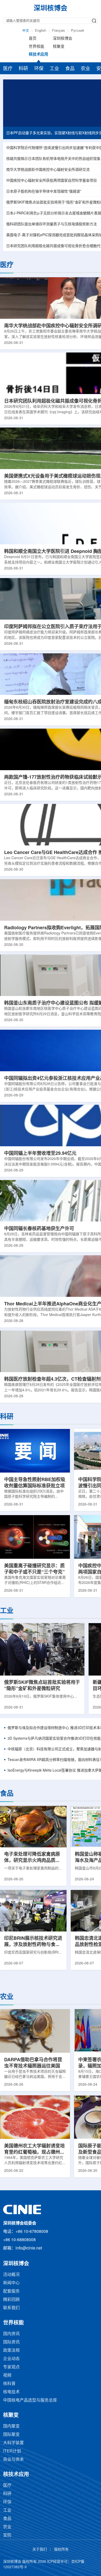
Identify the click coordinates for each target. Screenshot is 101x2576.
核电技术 (11, 2392)
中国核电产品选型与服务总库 (30, 2400)
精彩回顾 (11, 2300)
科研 (23, 69)
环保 (39, 69)
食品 (70, 69)
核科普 (9, 2384)
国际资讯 (11, 2342)
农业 (85, 69)
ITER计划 (12, 2451)
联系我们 (11, 2308)
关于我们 (40, 2550)
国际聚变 (11, 2435)
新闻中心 (11, 2283)
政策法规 (11, 2351)
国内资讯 (11, 2334)
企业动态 (11, 2359)
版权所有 (61, 2550)
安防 (7, 2535)
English (41, 31)
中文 (26, 31)
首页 (33, 39)
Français (59, 31)
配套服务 (11, 2291)
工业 (54, 69)
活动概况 (11, 2275)
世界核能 (37, 47)
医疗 (8, 69)
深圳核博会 (63, 39)
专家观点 (11, 2367)
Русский (77, 31)
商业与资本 (13, 2460)
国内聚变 (11, 2426)
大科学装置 (13, 2443)
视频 (7, 2375)
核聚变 (59, 47)
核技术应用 (38, 55)
